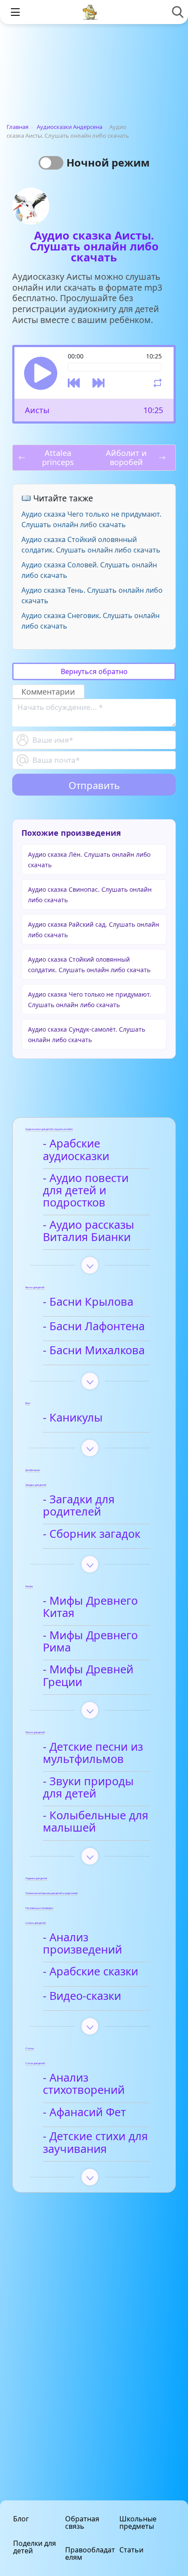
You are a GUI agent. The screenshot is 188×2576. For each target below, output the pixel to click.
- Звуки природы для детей (88, 1788)
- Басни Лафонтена (94, 1326)
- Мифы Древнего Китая (90, 1607)
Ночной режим (108, 162)
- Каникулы (73, 1418)
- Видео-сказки (82, 1996)
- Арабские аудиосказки (76, 1150)
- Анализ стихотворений (84, 2084)
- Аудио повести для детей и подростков (86, 1191)
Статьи (131, 2550)
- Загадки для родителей (79, 1506)
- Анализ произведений (82, 1944)
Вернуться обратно (94, 671)
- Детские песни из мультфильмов (93, 1753)
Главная (17, 127)
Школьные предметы (138, 2522)
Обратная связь (82, 2522)
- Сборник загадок (92, 1534)
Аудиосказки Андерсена (70, 127)
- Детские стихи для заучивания (95, 2143)
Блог (21, 2519)
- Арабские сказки (91, 1972)
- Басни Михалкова (94, 1351)
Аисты (37, 410)
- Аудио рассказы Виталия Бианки (89, 1231)
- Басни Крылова (88, 1302)
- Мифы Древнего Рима (90, 1642)
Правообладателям (90, 2553)
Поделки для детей (35, 2547)
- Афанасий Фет (84, 2112)
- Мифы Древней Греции (88, 1676)
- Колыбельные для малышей (96, 1822)
